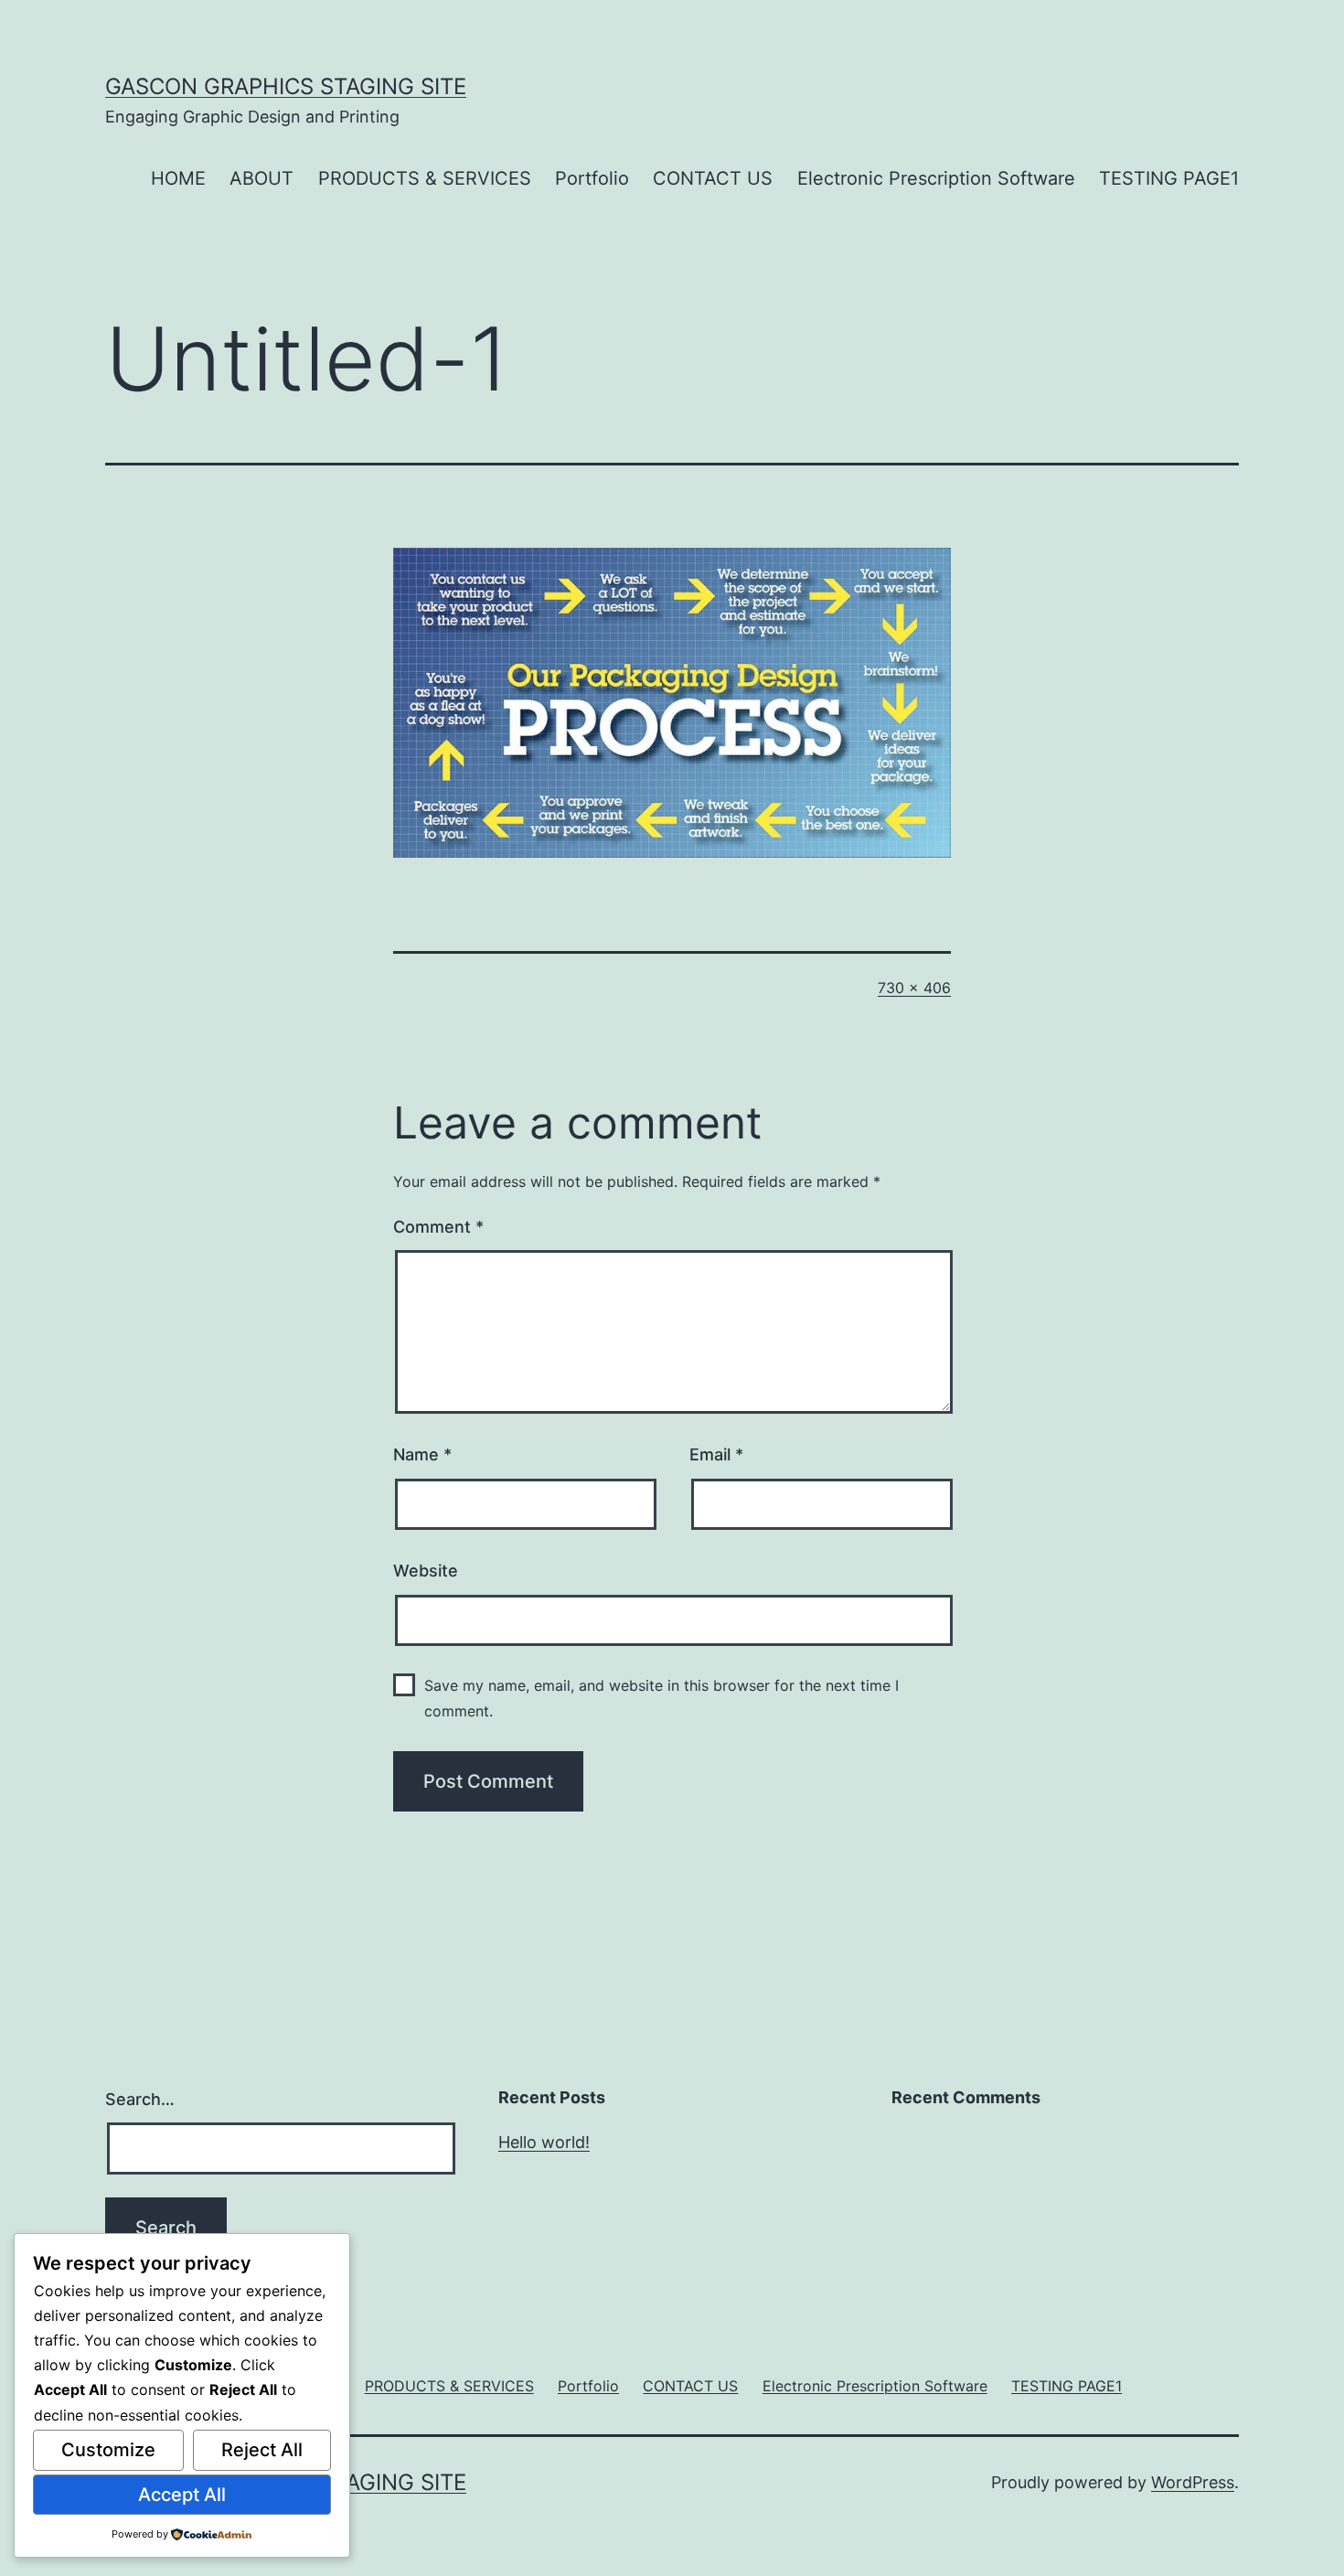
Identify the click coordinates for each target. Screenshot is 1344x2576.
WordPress (1193, 2482)
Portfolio (592, 178)
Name (422, 1454)
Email (716, 1454)
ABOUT (261, 178)
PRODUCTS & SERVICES (425, 178)
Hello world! (544, 2142)
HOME (178, 178)
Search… (140, 2099)
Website (426, 1571)
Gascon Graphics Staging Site (286, 86)
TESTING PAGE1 (1169, 178)
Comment (438, 1227)
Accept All (182, 2495)
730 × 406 (914, 988)
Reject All (262, 2450)
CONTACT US (713, 178)
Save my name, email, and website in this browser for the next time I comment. (661, 1698)
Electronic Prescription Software (936, 178)
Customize (108, 2450)
